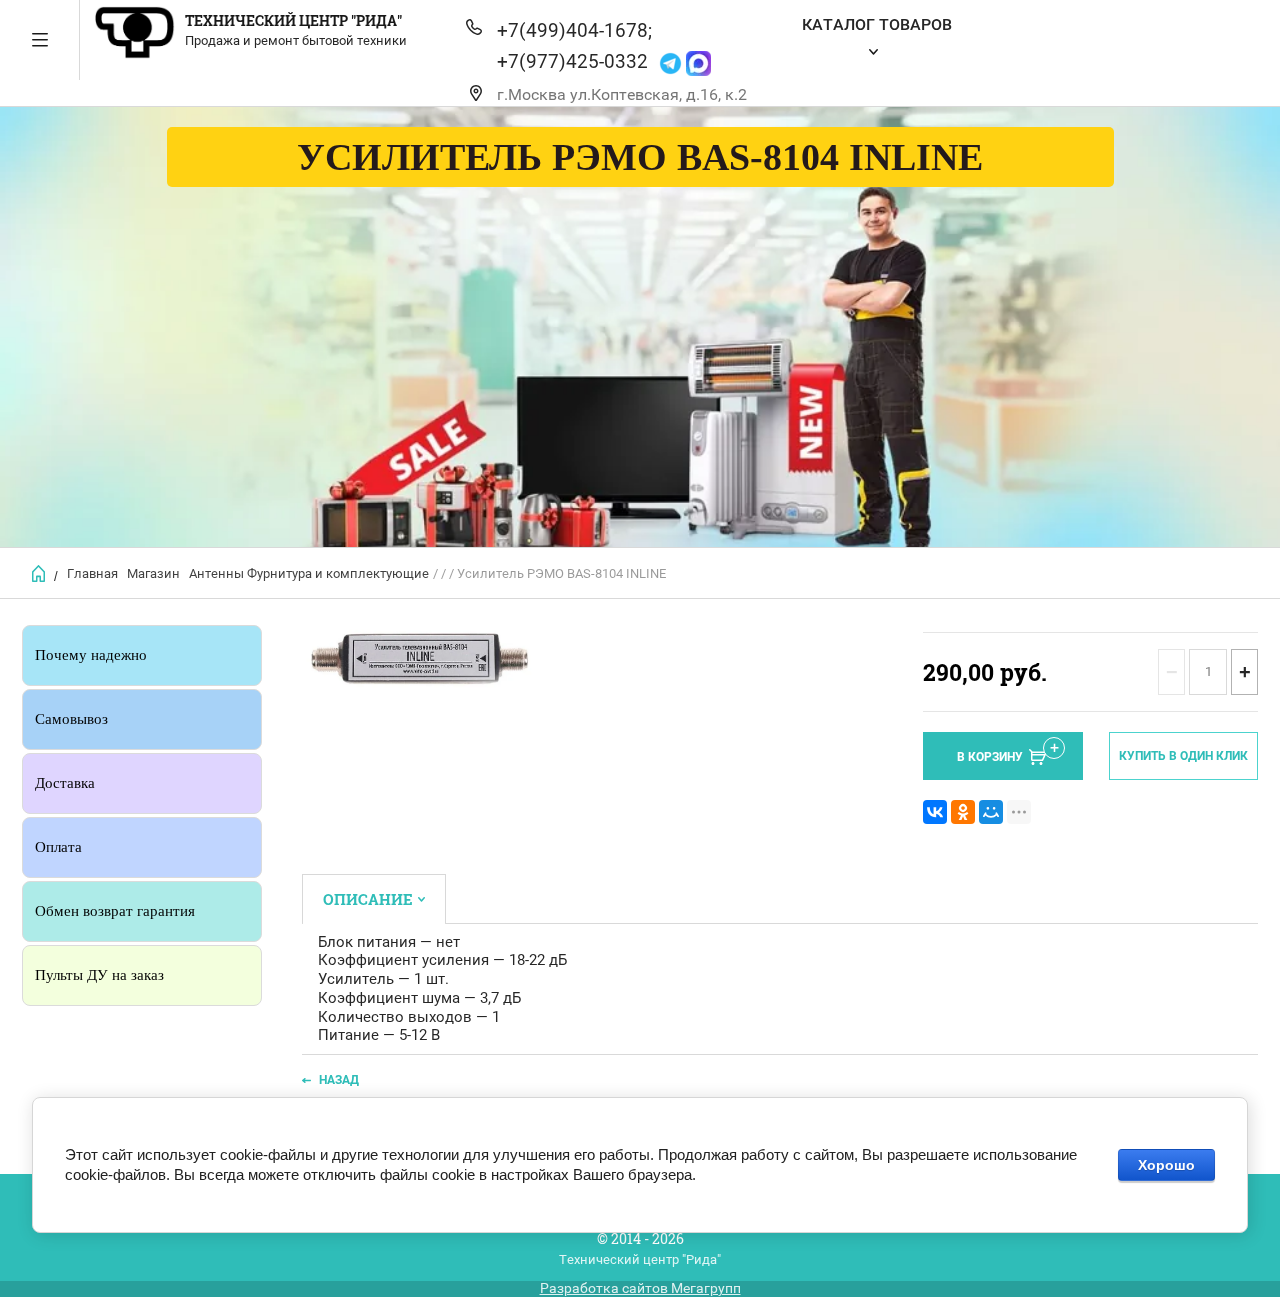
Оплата (58, 847)
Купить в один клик (1183, 756)
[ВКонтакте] (935, 812)
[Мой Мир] (991, 812)
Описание (368, 899)
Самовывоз (71, 719)
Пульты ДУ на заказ (99, 975)
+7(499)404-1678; (574, 30)
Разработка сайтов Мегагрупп (640, 1288)
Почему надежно (91, 655)
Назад (339, 1080)
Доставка (65, 783)
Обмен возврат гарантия (115, 911)
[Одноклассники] (963, 812)
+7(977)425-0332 (572, 61)
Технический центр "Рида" (293, 20)
